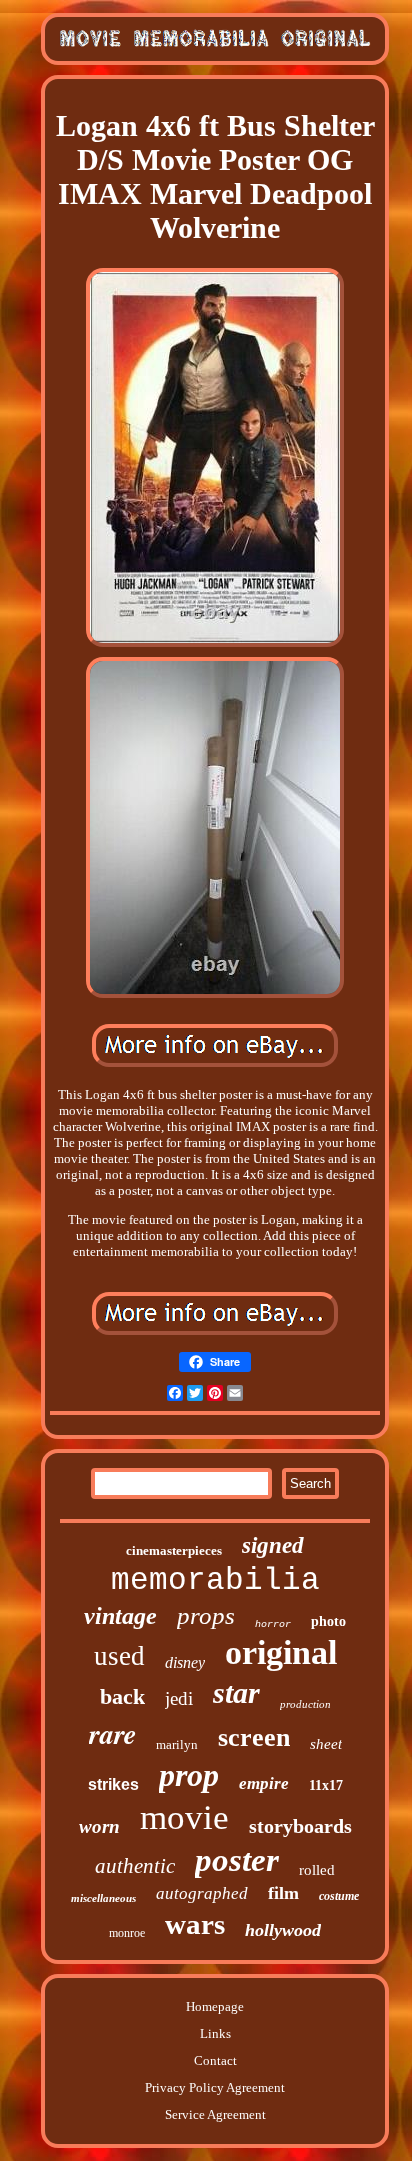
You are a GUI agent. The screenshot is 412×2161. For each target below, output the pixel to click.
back (122, 1696)
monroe (127, 1933)
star (236, 1692)
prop (189, 1775)
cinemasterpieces (174, 1550)
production (305, 1704)
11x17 (326, 1785)
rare (112, 1733)
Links (215, 2033)
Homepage (215, 2006)
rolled (317, 1870)
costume (339, 1896)
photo (328, 1621)
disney (185, 1662)
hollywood (283, 1930)
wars (195, 1924)
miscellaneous (103, 1898)
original (281, 1652)
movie (184, 1817)
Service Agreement (215, 2114)
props (206, 1615)
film (283, 1893)
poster (237, 1860)
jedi (179, 1698)
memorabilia (215, 1580)
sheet (326, 1744)
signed (273, 1545)
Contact (215, 2060)
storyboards (300, 1826)
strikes (113, 1784)
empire (264, 1783)
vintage (120, 1616)
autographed (202, 1893)
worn (99, 1826)
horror (273, 1624)
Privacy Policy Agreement (215, 2087)
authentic (135, 1866)
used (119, 1656)
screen (254, 1737)
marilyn (177, 1744)
